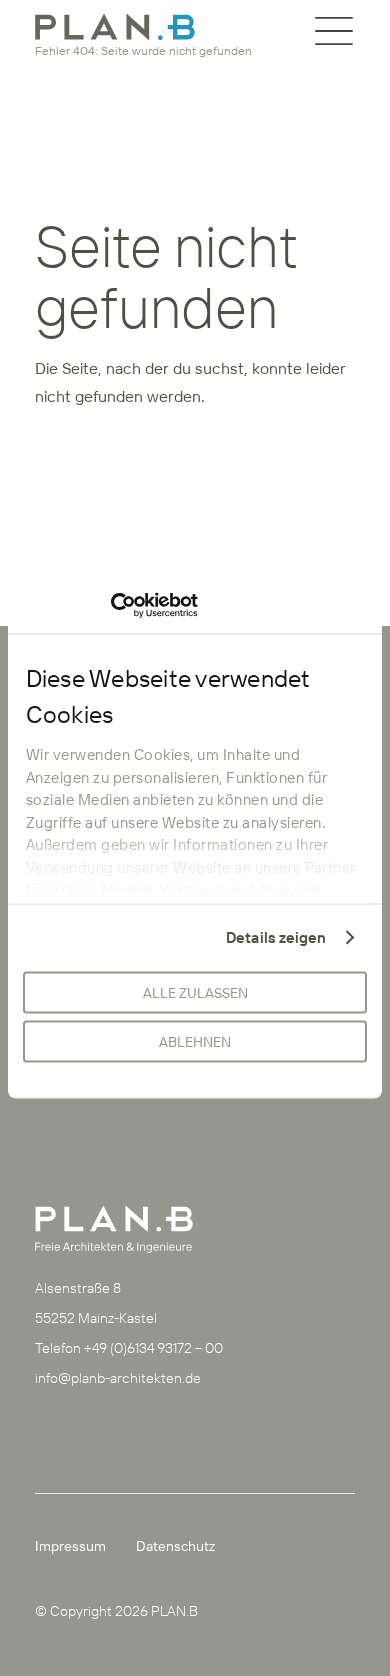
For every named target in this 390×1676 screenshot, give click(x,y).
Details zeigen (276, 937)
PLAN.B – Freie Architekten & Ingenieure (115, 27)
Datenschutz (175, 1546)
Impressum (70, 1546)
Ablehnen (195, 1042)
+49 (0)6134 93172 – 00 (153, 1348)
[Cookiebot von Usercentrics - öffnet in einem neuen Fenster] (110, 606)
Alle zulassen (195, 993)
